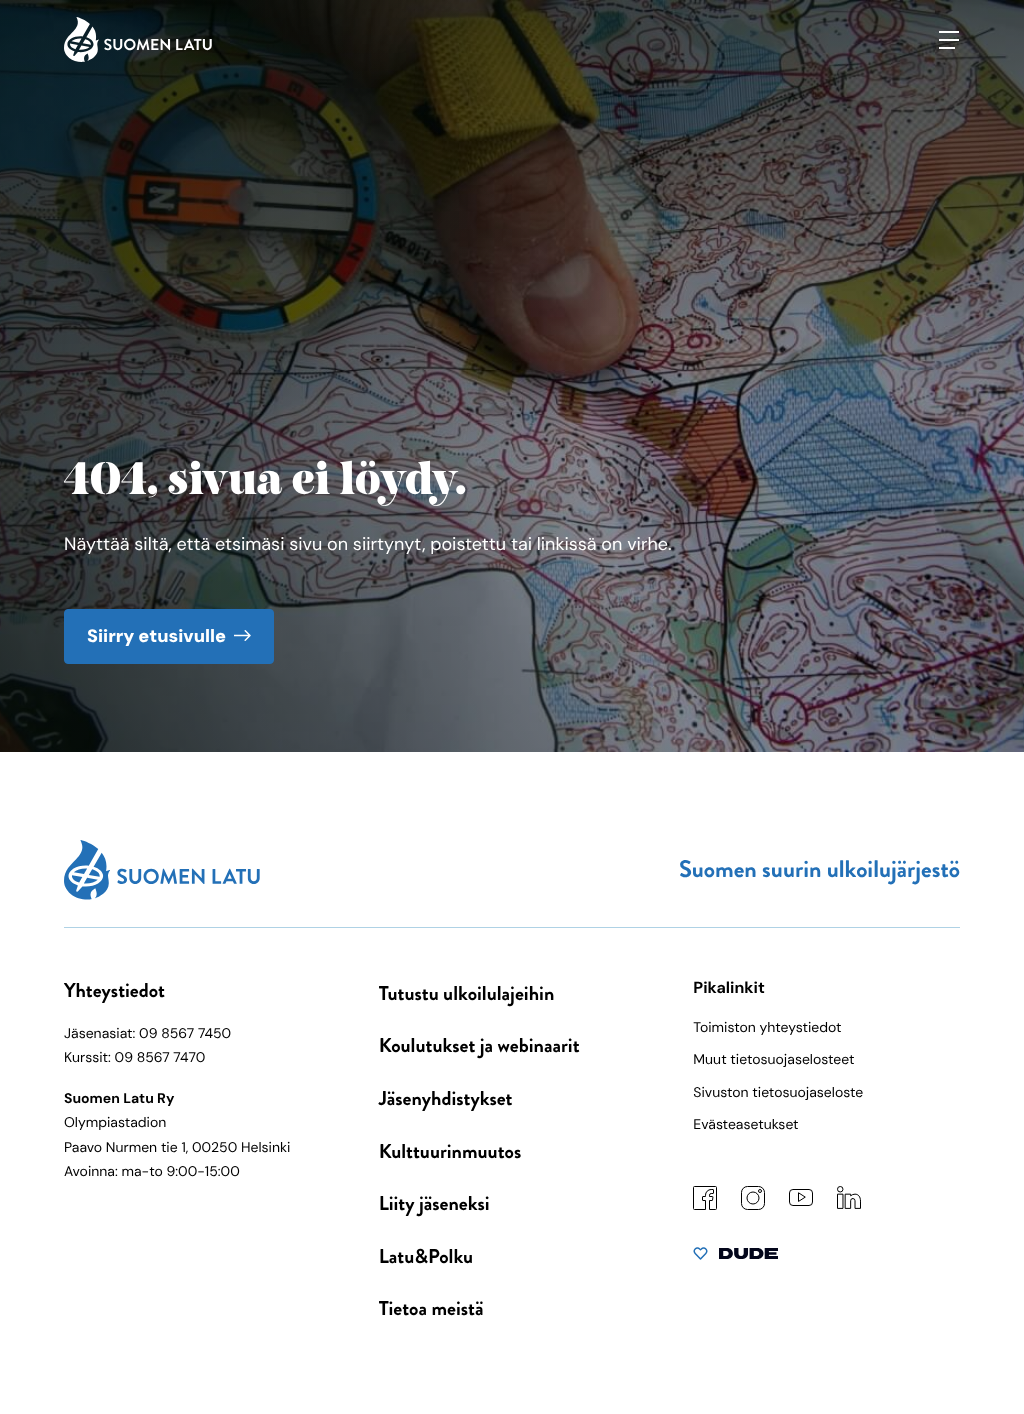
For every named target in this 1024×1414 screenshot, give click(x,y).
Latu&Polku (426, 1256)
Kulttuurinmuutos (450, 1151)
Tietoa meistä (431, 1308)
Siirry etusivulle (156, 636)
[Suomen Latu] (138, 57)
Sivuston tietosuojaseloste (778, 1093)
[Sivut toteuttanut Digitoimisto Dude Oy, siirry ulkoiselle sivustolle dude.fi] (735, 1258)
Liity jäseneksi (434, 1203)
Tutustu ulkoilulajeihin (467, 993)
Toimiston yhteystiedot (767, 1028)
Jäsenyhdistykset (446, 1098)
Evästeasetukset (745, 1125)
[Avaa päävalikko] (949, 40)
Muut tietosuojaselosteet (773, 1060)
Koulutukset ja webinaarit (479, 1045)
